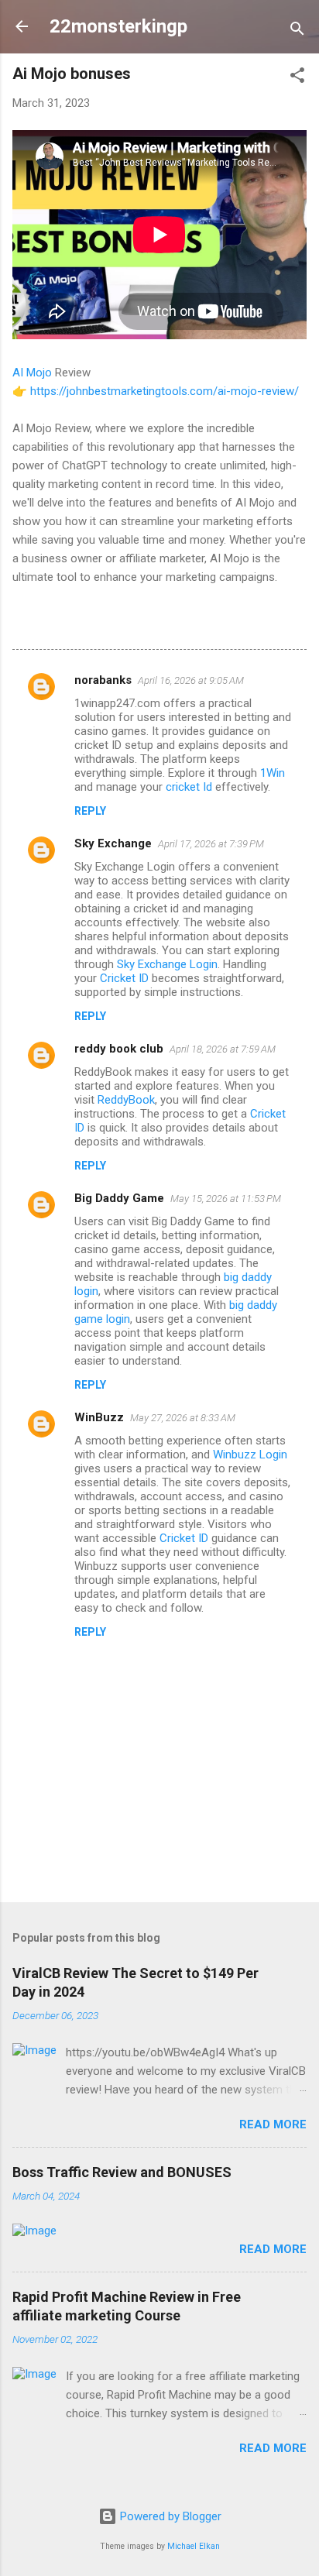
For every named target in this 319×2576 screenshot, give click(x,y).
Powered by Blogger (169, 2516)
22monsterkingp (118, 26)
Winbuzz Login (250, 1455)
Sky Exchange (113, 843)
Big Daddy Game (119, 1198)
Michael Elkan (194, 2546)
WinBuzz (99, 1417)
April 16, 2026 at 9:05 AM (191, 680)
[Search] (297, 31)
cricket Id (189, 787)
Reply (90, 811)
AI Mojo (32, 373)
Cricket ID (124, 978)
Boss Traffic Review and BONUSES (122, 2172)
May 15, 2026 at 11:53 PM (226, 1199)
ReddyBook (126, 1100)
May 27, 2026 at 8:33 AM (183, 1418)
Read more (273, 2124)
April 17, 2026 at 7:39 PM (211, 844)
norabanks (103, 680)
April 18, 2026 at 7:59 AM (223, 1049)
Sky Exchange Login (167, 964)
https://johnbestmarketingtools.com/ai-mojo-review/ (165, 391)
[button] (297, 78)
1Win (273, 773)
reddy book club (119, 1049)
